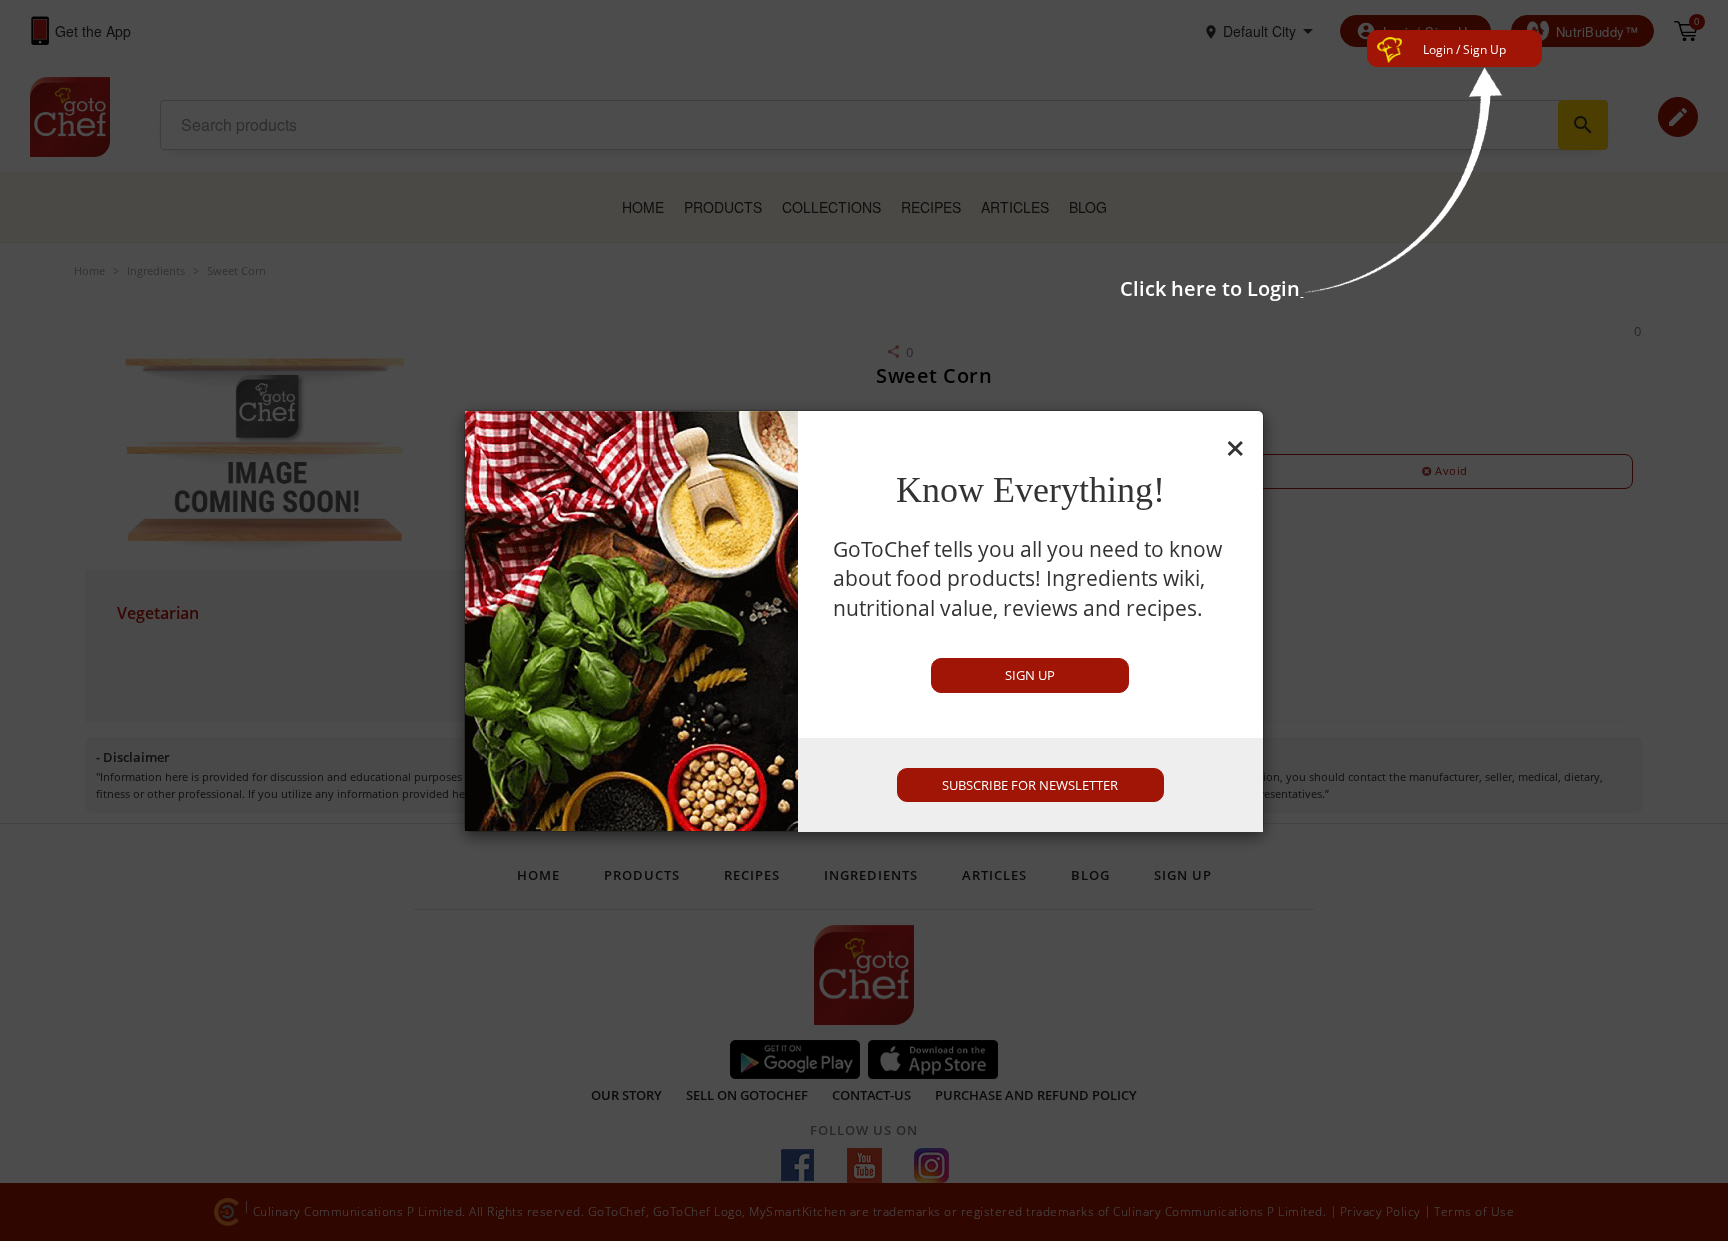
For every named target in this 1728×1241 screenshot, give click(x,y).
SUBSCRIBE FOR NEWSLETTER (1030, 785)
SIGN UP (1030, 675)
